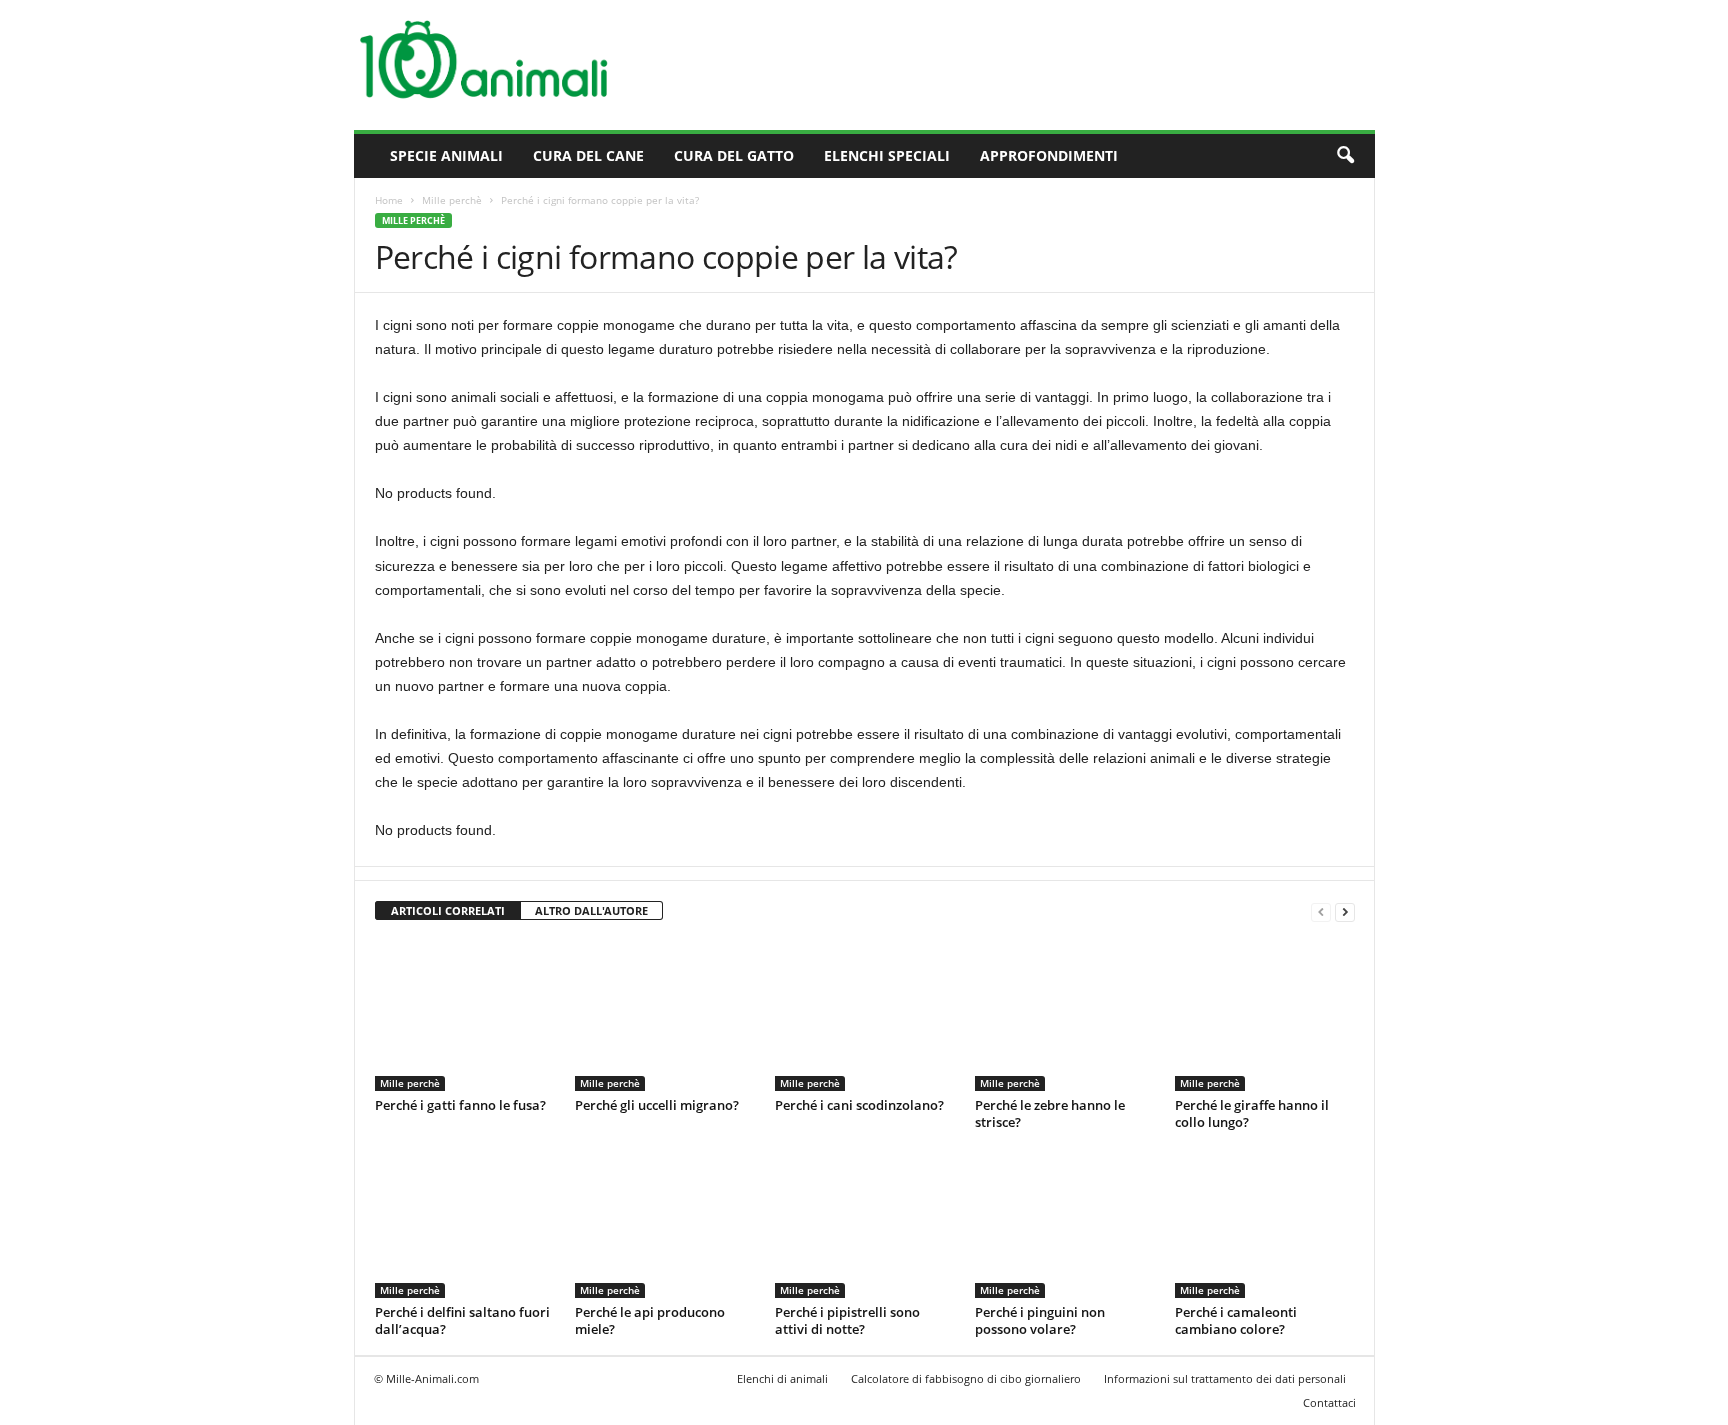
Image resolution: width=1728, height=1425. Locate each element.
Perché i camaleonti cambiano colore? (1236, 1320)
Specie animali (446, 155)
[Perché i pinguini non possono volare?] (1065, 1223)
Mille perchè (452, 200)
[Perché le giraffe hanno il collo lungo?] (1265, 1016)
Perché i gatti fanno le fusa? (460, 1105)
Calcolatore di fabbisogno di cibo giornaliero (966, 1378)
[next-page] (1345, 911)
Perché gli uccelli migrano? (657, 1105)
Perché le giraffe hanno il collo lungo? (1252, 1113)
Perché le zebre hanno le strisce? (1050, 1113)
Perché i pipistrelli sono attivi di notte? (847, 1320)
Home (389, 200)
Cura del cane (588, 155)
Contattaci (1329, 1402)
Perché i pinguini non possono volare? (1040, 1320)
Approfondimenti (1049, 155)
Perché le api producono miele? (650, 1320)
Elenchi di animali (782, 1378)
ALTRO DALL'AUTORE (591, 910)
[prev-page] (1321, 911)
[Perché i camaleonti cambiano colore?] (1265, 1223)
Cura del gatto (734, 155)
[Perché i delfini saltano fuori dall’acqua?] (465, 1223)
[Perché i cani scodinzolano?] (865, 1016)
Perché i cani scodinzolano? (859, 1105)
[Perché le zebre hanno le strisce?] (1065, 1016)
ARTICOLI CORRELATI (448, 910)
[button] (1345, 156)
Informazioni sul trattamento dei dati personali (1225, 1378)
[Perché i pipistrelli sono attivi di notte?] (865, 1223)
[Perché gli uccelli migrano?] (665, 1016)
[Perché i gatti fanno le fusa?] (465, 1016)
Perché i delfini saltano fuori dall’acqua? (462, 1320)
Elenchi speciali (887, 155)
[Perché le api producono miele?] (665, 1223)
